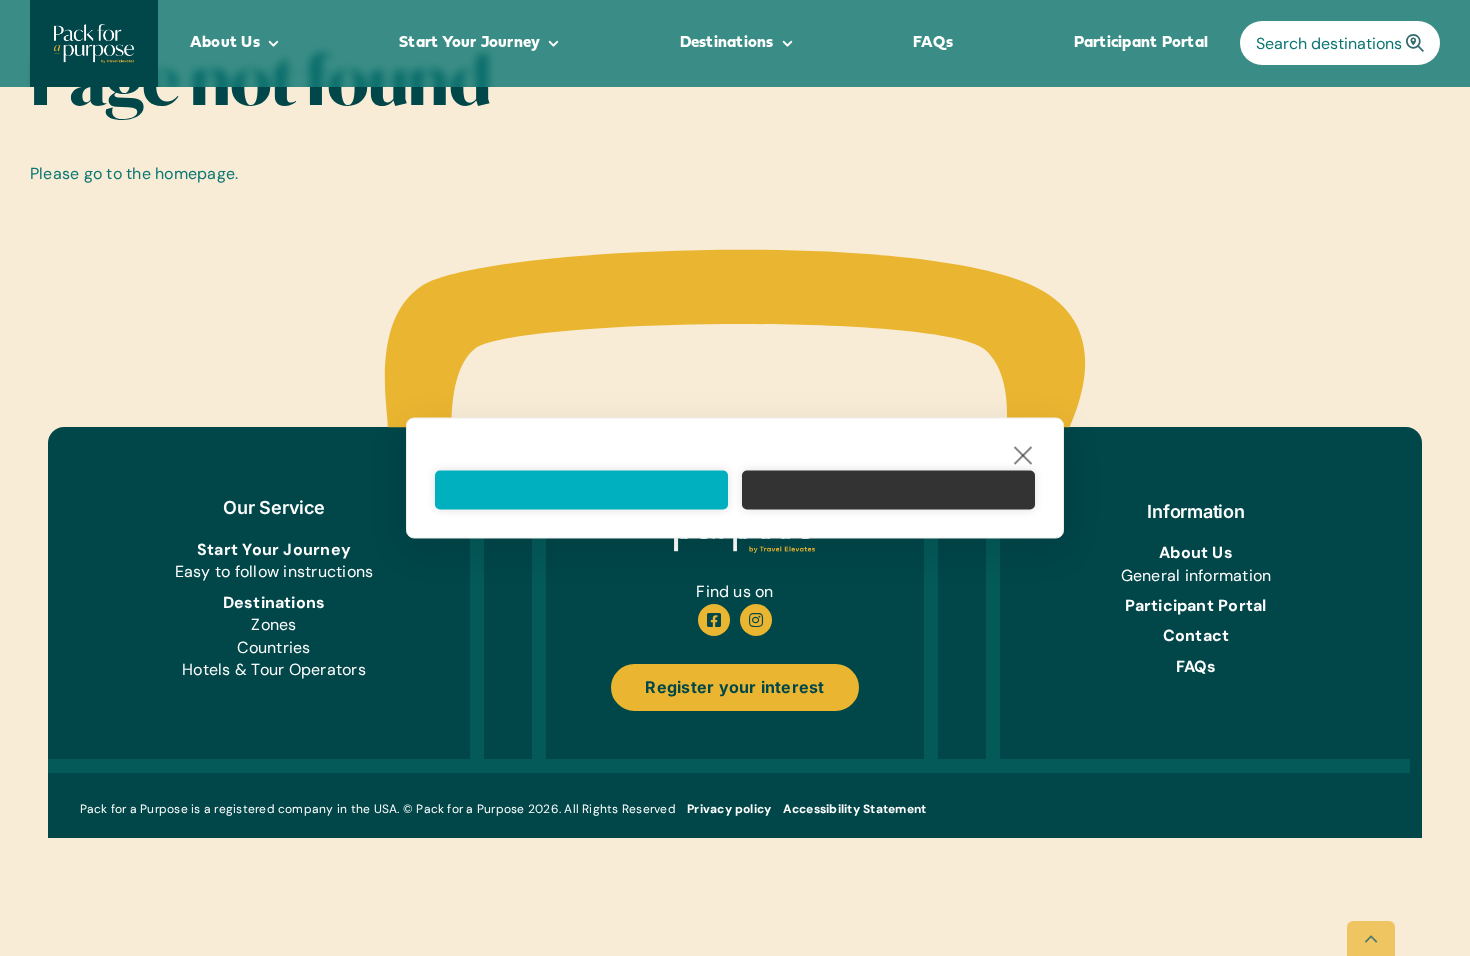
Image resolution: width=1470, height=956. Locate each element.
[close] (1023, 455)
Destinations (274, 602)
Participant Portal (1195, 605)
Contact (1196, 635)
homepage (195, 173)
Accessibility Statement (855, 809)
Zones (273, 624)
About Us (1196, 552)
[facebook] (714, 620)
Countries (273, 647)
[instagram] (756, 620)
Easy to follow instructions (274, 571)
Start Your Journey (274, 549)
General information (1196, 575)
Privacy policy (729, 809)
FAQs (1196, 666)
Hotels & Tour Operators (274, 669)
